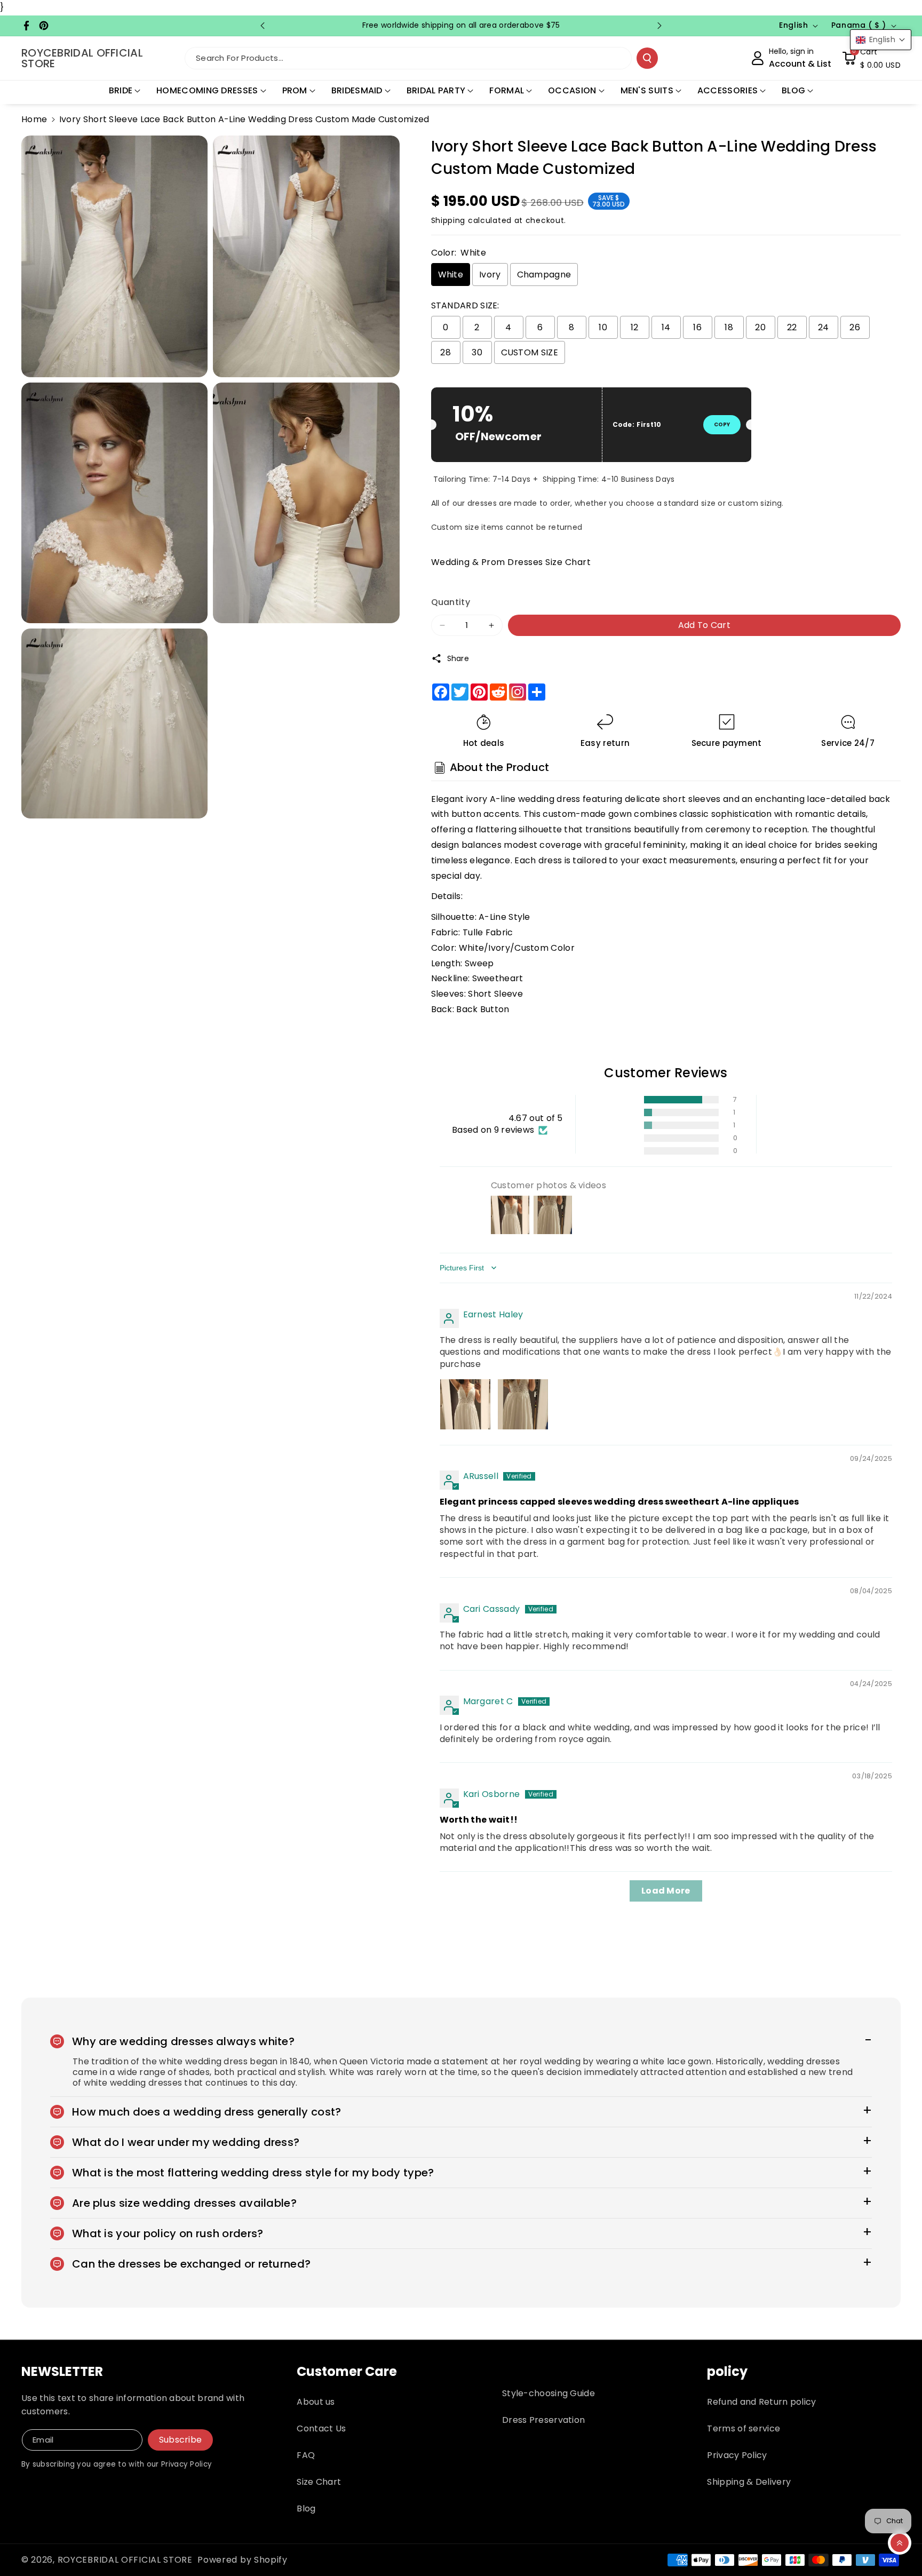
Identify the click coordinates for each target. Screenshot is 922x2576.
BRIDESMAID (357, 90)
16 (697, 327)
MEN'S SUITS (647, 90)
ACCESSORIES (728, 90)
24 (824, 327)
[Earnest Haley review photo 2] (523, 1404)
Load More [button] (666, 1891)
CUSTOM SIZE (530, 352)
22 (792, 327)
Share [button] (458, 658)
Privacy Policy (737, 2455)
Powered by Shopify (243, 2560)
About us (316, 2402)
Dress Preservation (543, 2420)
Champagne (544, 275)
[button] (871, 58)
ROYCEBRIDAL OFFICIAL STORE (125, 2560)
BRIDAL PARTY (436, 90)
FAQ (306, 2455)
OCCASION (572, 90)
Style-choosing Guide (549, 2393)
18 (729, 327)
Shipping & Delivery (749, 2482)
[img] (466, 1298)
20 (760, 327)
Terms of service (744, 2428)
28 (446, 352)
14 (666, 327)
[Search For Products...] (647, 58)
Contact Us (321, 2428)
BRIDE (121, 90)
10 (603, 327)
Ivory (490, 275)
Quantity (451, 602)
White (451, 275)
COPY (722, 424)
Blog (306, 2509)
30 (477, 352)
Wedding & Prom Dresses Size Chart (511, 562)
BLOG (793, 90)
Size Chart (319, 2482)
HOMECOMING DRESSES (207, 90)
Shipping (448, 220)
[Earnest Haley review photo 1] (465, 1404)
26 (855, 327)
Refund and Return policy (761, 2402)
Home (34, 119)
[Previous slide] (263, 26)
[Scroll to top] (900, 2543)
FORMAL (507, 90)
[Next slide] (659, 26)
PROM (295, 90)
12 (635, 327)
